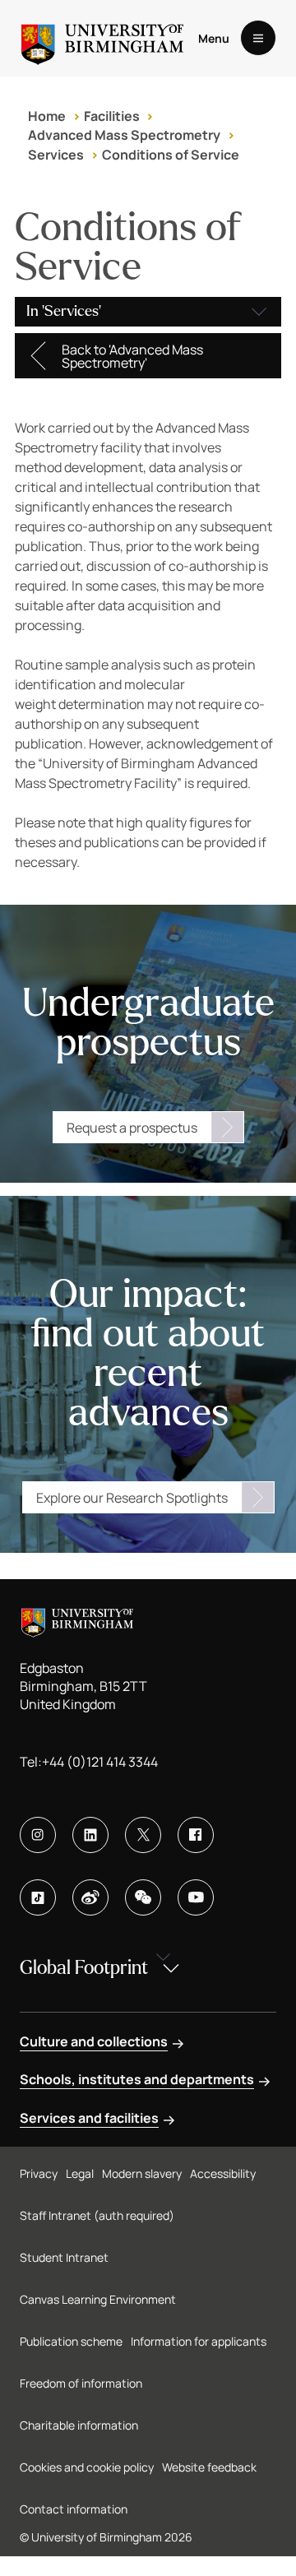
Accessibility (223, 2173)
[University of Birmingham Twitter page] (143, 1835)
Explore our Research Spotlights (132, 1498)
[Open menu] (258, 38)
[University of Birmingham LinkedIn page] (90, 1835)
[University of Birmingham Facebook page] (196, 1835)
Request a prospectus (132, 1128)
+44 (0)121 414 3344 (100, 1762)
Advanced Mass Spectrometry (124, 135)
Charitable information (79, 2425)
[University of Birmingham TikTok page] (38, 1897)
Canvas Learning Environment (98, 2299)
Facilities (112, 116)
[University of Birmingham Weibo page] (90, 1897)
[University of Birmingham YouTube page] (196, 1897)
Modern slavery (142, 2173)
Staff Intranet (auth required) (97, 2215)
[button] (148, 312)
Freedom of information (81, 2383)
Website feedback (209, 2467)
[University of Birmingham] (102, 38)
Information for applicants (199, 2341)
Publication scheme (71, 2341)
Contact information (74, 2509)
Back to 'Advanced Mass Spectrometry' (132, 356)
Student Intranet (64, 2257)
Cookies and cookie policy (87, 2467)
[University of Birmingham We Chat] (143, 1897)
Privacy (39, 2173)
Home (47, 116)
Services (56, 155)
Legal (80, 2173)
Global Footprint (84, 1968)
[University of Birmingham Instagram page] (38, 1835)
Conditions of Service (171, 155)
